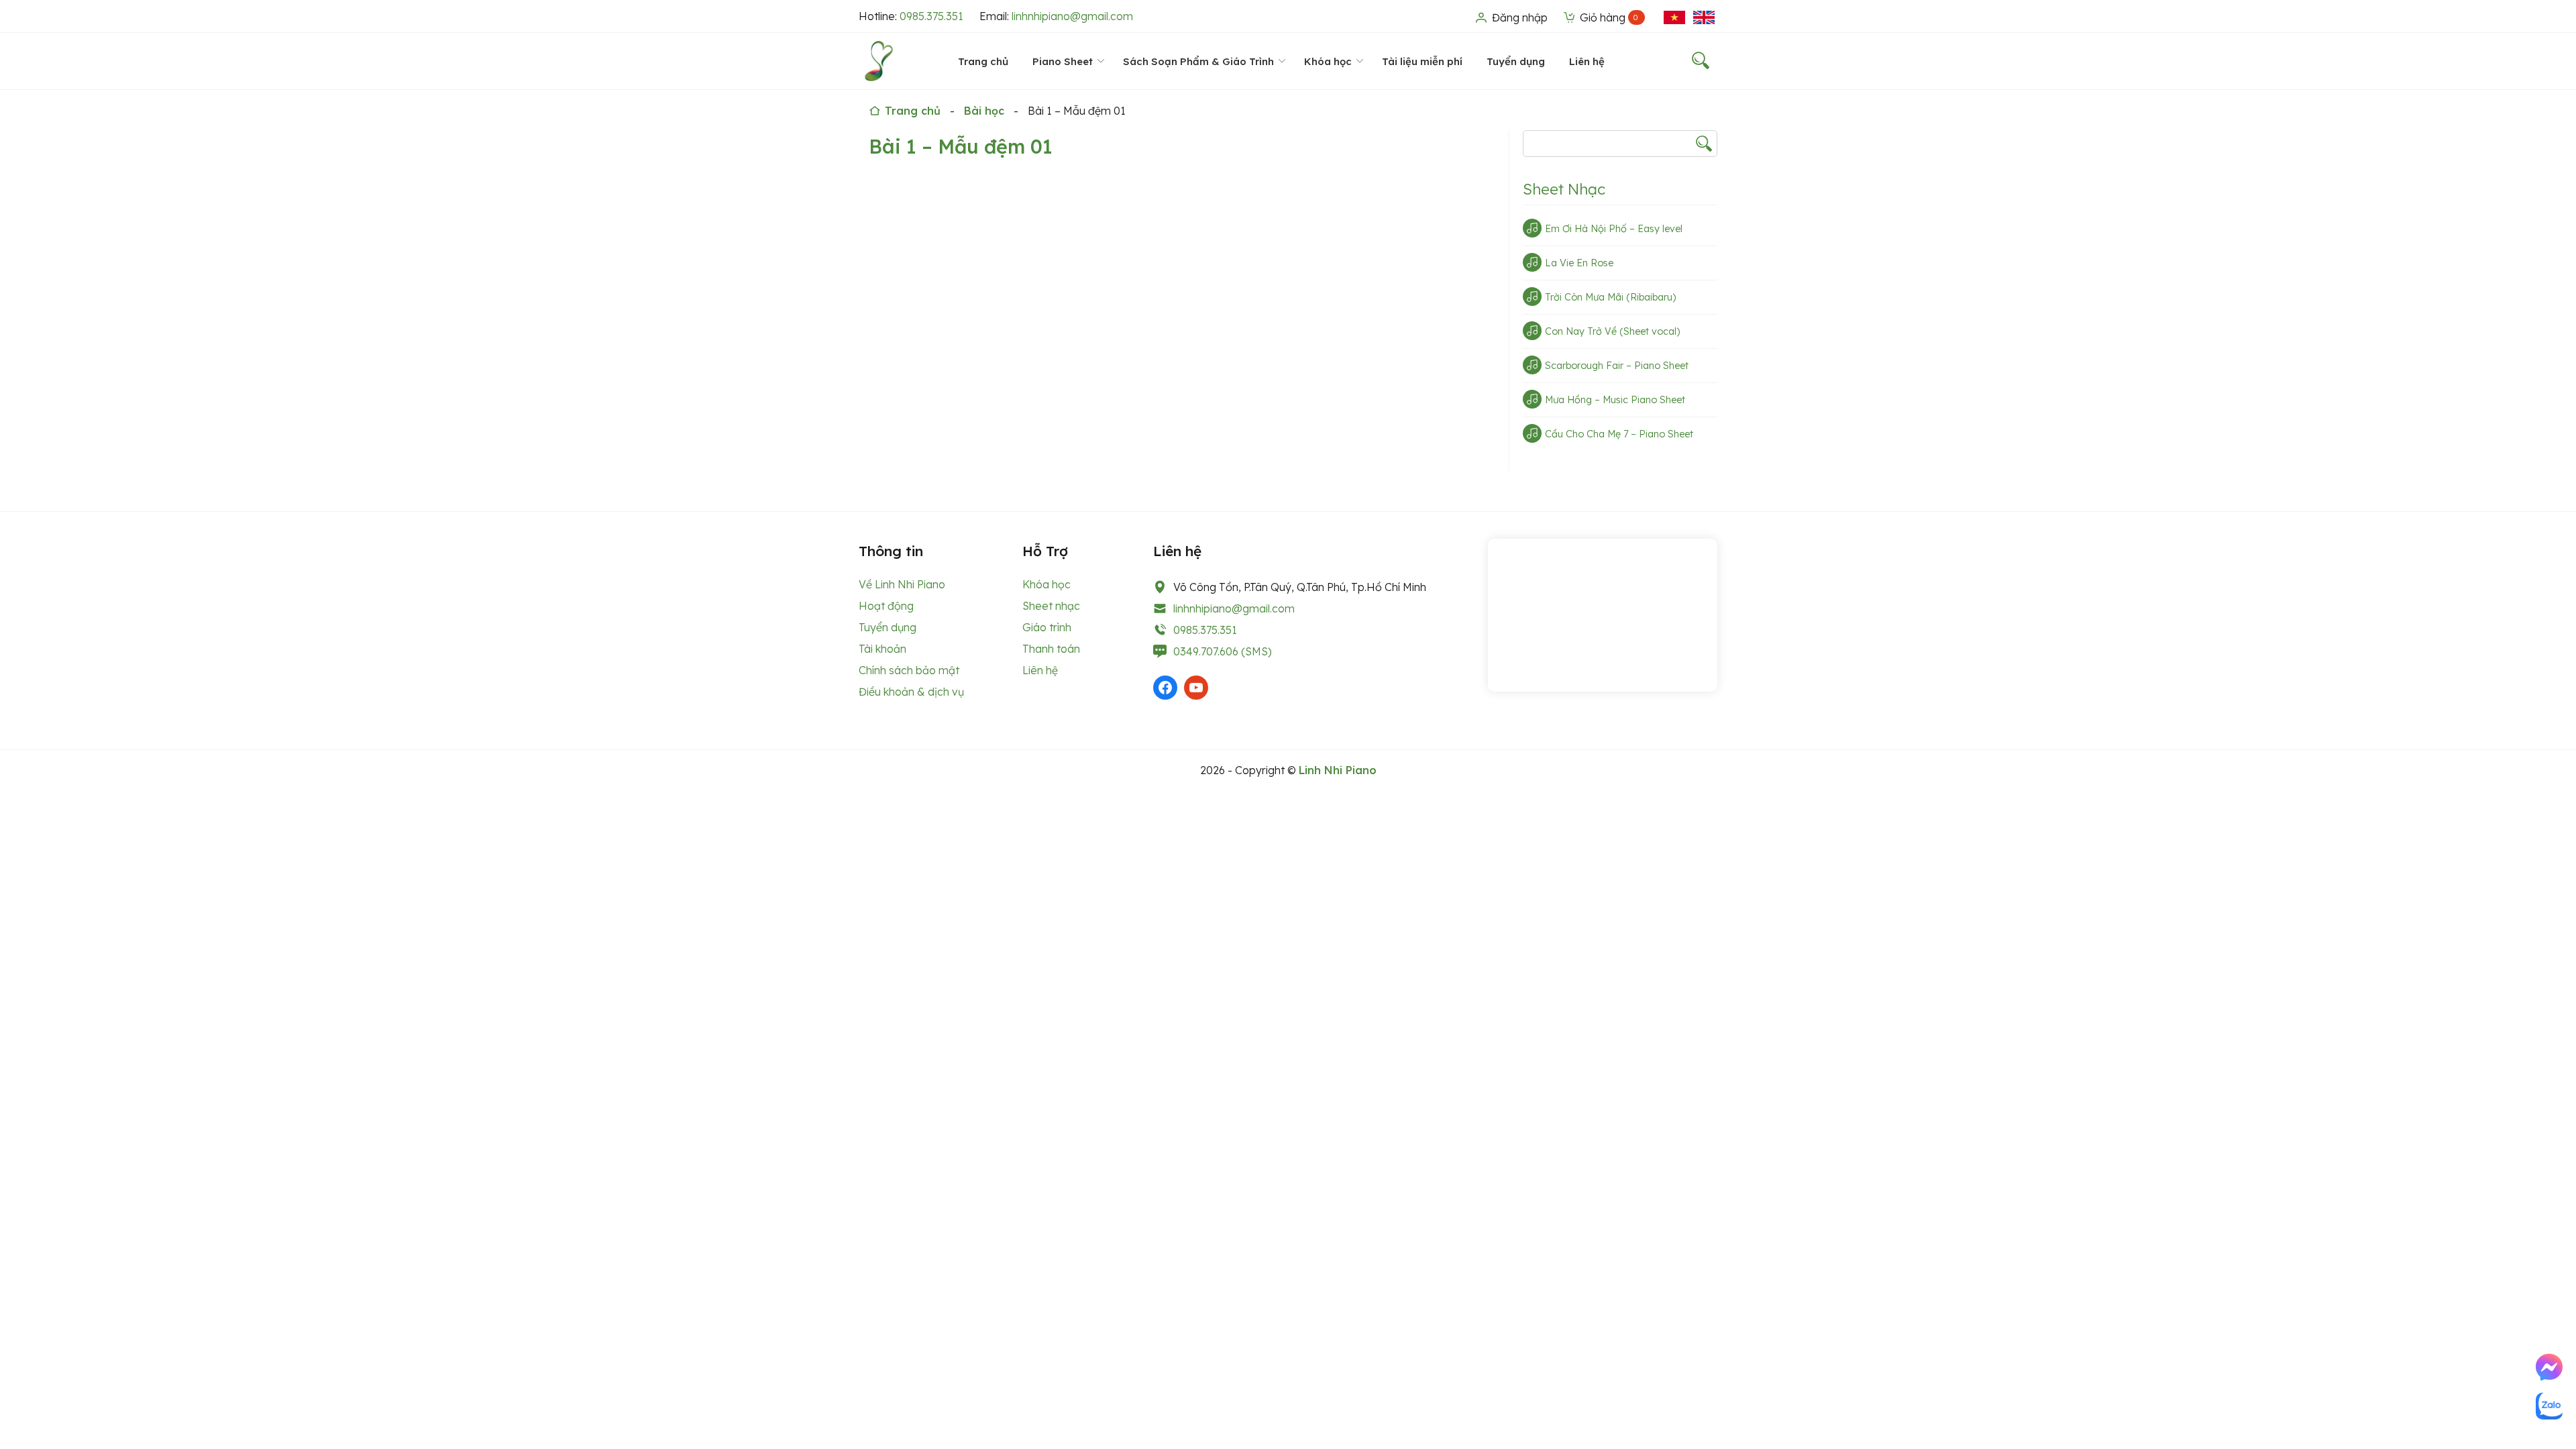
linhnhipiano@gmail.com (1072, 16)
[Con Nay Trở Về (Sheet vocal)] (1532, 331)
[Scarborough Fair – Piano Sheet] (1532, 365)
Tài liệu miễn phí (1422, 61)
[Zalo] (2549, 1406)
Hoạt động (886, 606)
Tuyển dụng (1516, 61)
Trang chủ (983, 61)
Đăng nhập (1518, 17)
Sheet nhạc (1051, 606)
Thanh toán (1051, 649)
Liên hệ (1587, 61)
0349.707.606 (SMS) (1223, 651)
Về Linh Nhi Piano (902, 584)
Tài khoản (882, 649)
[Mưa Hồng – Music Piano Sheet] (1532, 399)
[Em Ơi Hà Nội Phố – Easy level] (1532, 228)
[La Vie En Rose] (1532, 262)
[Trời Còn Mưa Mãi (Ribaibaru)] (1532, 297)
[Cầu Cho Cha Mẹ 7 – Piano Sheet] (1532, 433)
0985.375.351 (931, 16)
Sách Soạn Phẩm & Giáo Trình (1198, 61)
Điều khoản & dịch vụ (911, 692)
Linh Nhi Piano (1338, 770)
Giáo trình (1047, 627)
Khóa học (1328, 61)
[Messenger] (2549, 1367)
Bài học (984, 111)
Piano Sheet (1063, 61)
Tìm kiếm (1704, 144)
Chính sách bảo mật (909, 670)
